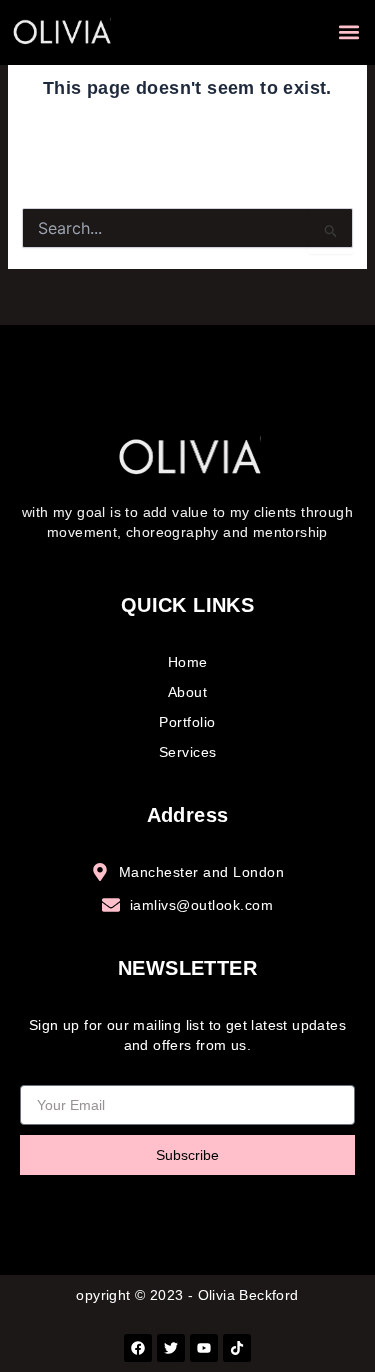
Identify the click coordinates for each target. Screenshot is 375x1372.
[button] (348, 32)
